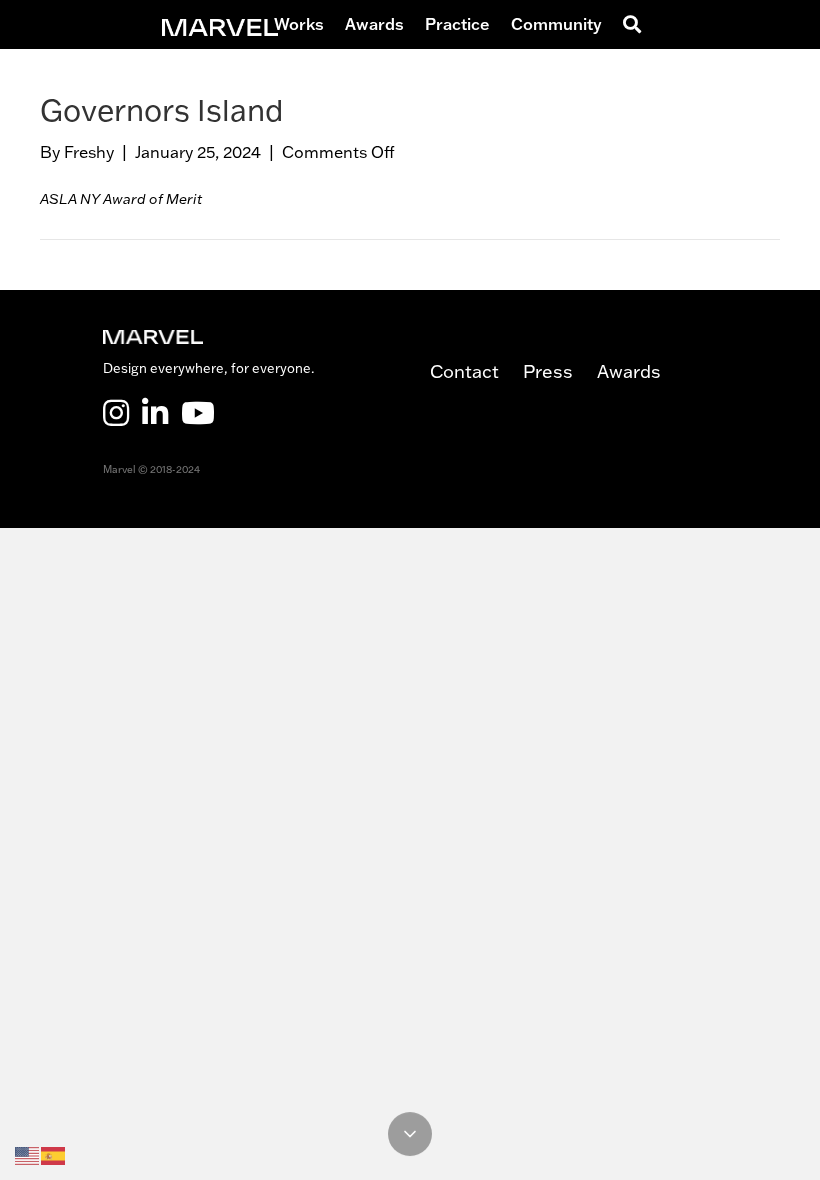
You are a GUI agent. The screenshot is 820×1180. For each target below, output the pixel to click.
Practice (457, 24)
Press (560, 371)
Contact (476, 371)
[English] (28, 1155)
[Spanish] (54, 1155)
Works (299, 24)
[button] (636, 24)
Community (556, 24)
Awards (374, 24)
